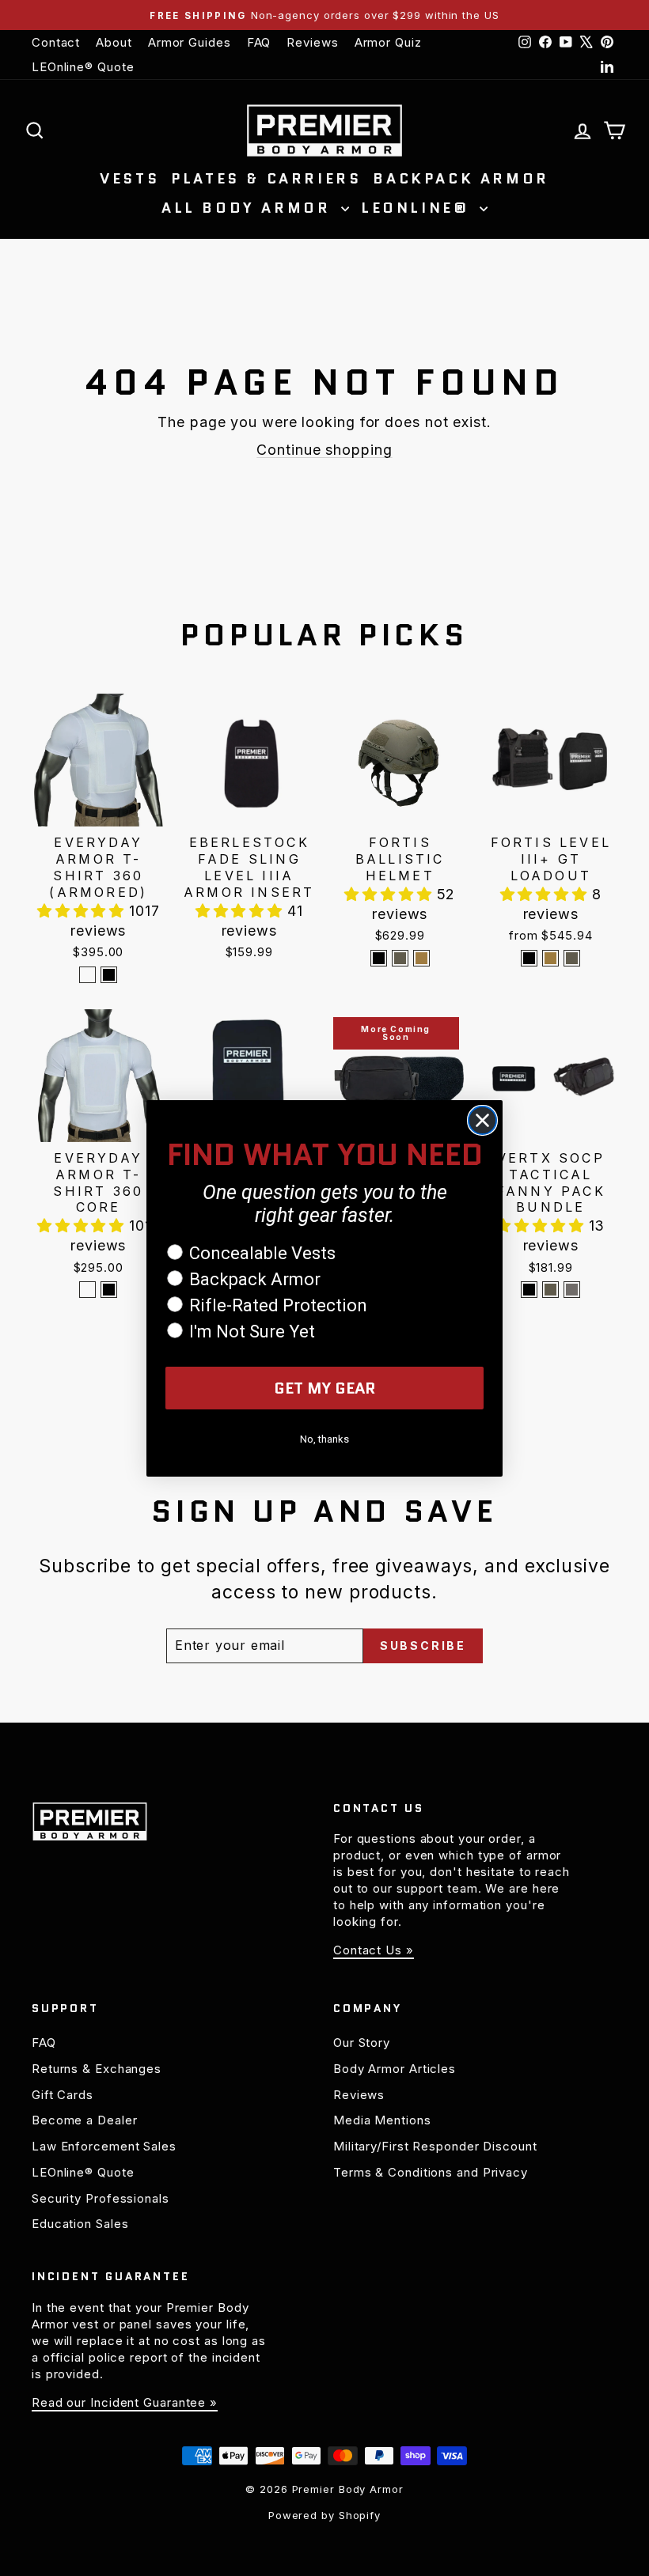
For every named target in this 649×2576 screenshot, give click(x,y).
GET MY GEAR (325, 1388)
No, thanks (324, 1439)
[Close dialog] (482, 1120)
